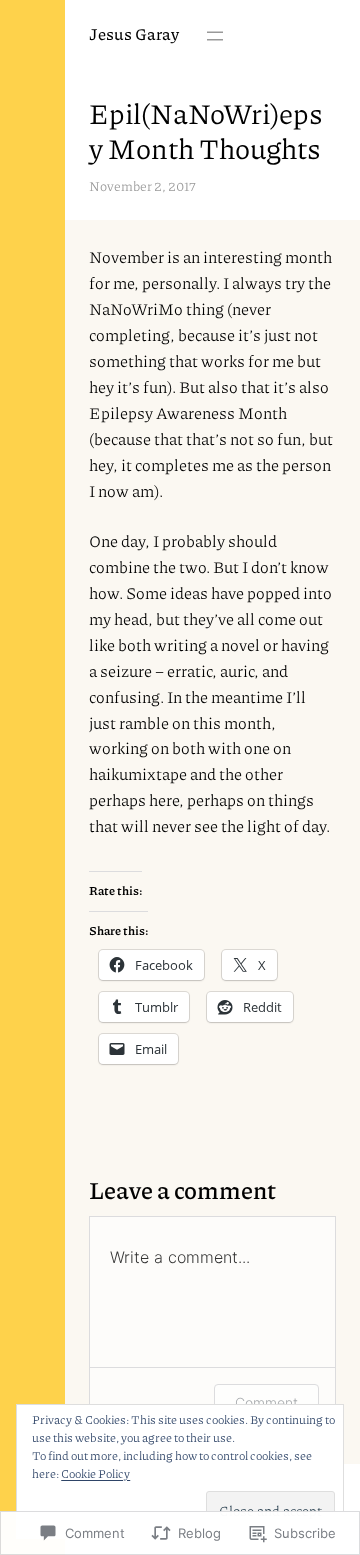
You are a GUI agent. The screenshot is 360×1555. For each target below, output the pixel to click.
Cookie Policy (95, 1473)
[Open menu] (215, 36)
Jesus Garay (134, 33)
